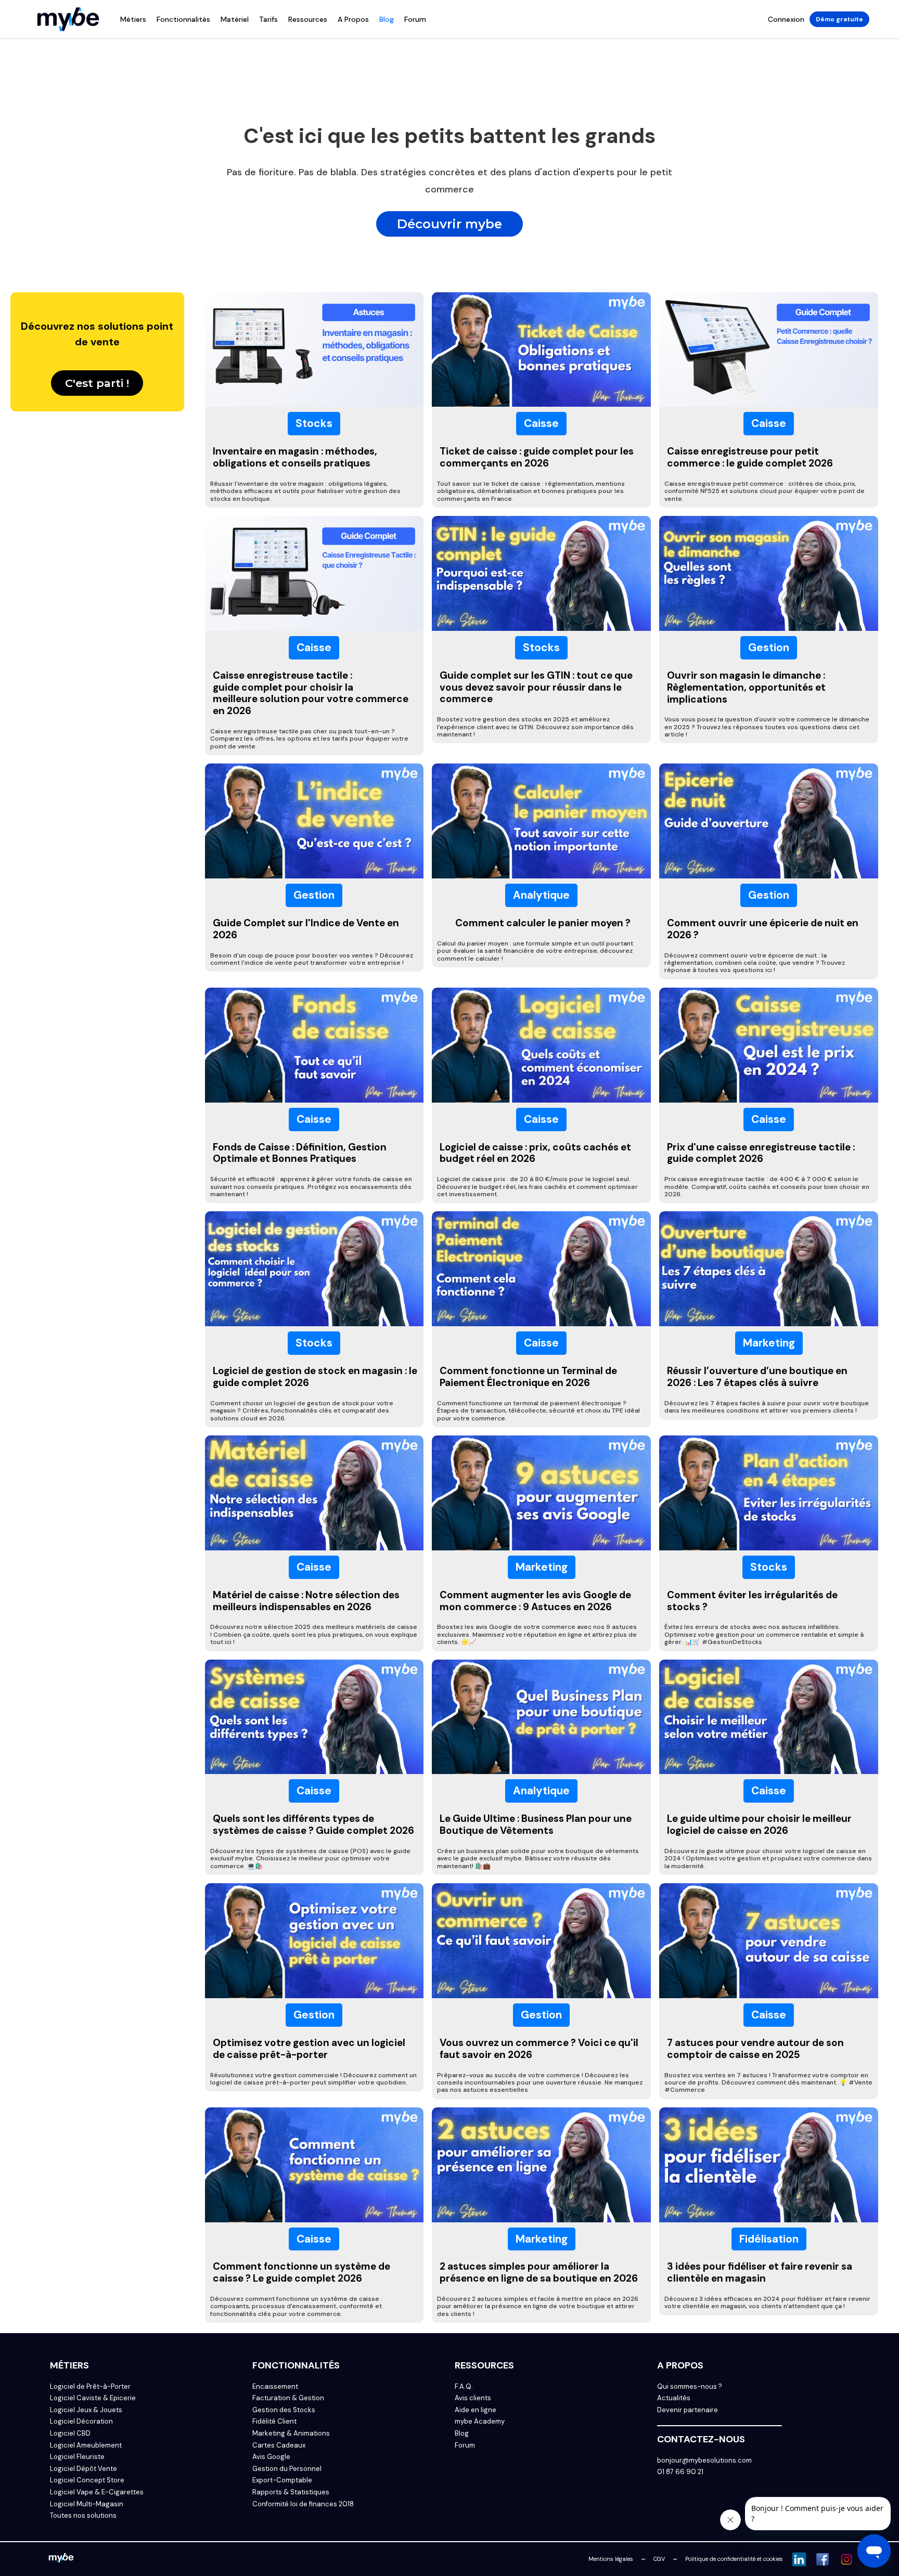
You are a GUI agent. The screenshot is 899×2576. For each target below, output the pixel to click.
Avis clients (473, 2398)
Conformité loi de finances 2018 (303, 2504)
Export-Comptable (282, 2480)
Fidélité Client (274, 2422)
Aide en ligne (476, 2410)
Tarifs (268, 19)
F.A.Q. (464, 2387)
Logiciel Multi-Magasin (87, 2504)
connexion (786, 19)
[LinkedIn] (799, 2559)
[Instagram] (846, 2559)
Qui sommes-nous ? (690, 2387)
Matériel (235, 19)
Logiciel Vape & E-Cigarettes (97, 2492)
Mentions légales (611, 2559)
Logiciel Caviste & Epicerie (93, 2398)
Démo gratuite (839, 19)
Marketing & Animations (291, 2433)
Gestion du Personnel (287, 2469)
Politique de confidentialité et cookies (734, 2559)
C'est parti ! (97, 383)
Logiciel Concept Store (87, 2480)
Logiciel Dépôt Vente (84, 2469)
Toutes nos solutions (83, 2516)
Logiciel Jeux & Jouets (86, 2410)
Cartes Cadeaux (279, 2445)
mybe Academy (480, 2422)
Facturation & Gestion (288, 2398)
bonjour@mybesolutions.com (704, 2461)
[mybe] (61, 2559)
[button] (133, 19)
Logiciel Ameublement (86, 2445)
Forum (415, 19)
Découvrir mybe (449, 224)
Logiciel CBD (70, 2433)
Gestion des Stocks (284, 2410)
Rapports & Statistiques (291, 2492)
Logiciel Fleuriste (77, 2457)
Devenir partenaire (688, 2410)
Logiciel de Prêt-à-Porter (90, 2387)
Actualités (674, 2398)
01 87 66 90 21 (680, 2472)
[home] (68, 19)
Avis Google (271, 2457)
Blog (387, 19)
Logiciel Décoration (81, 2422)
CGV (659, 2559)
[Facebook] (823, 2559)
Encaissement (275, 2387)
